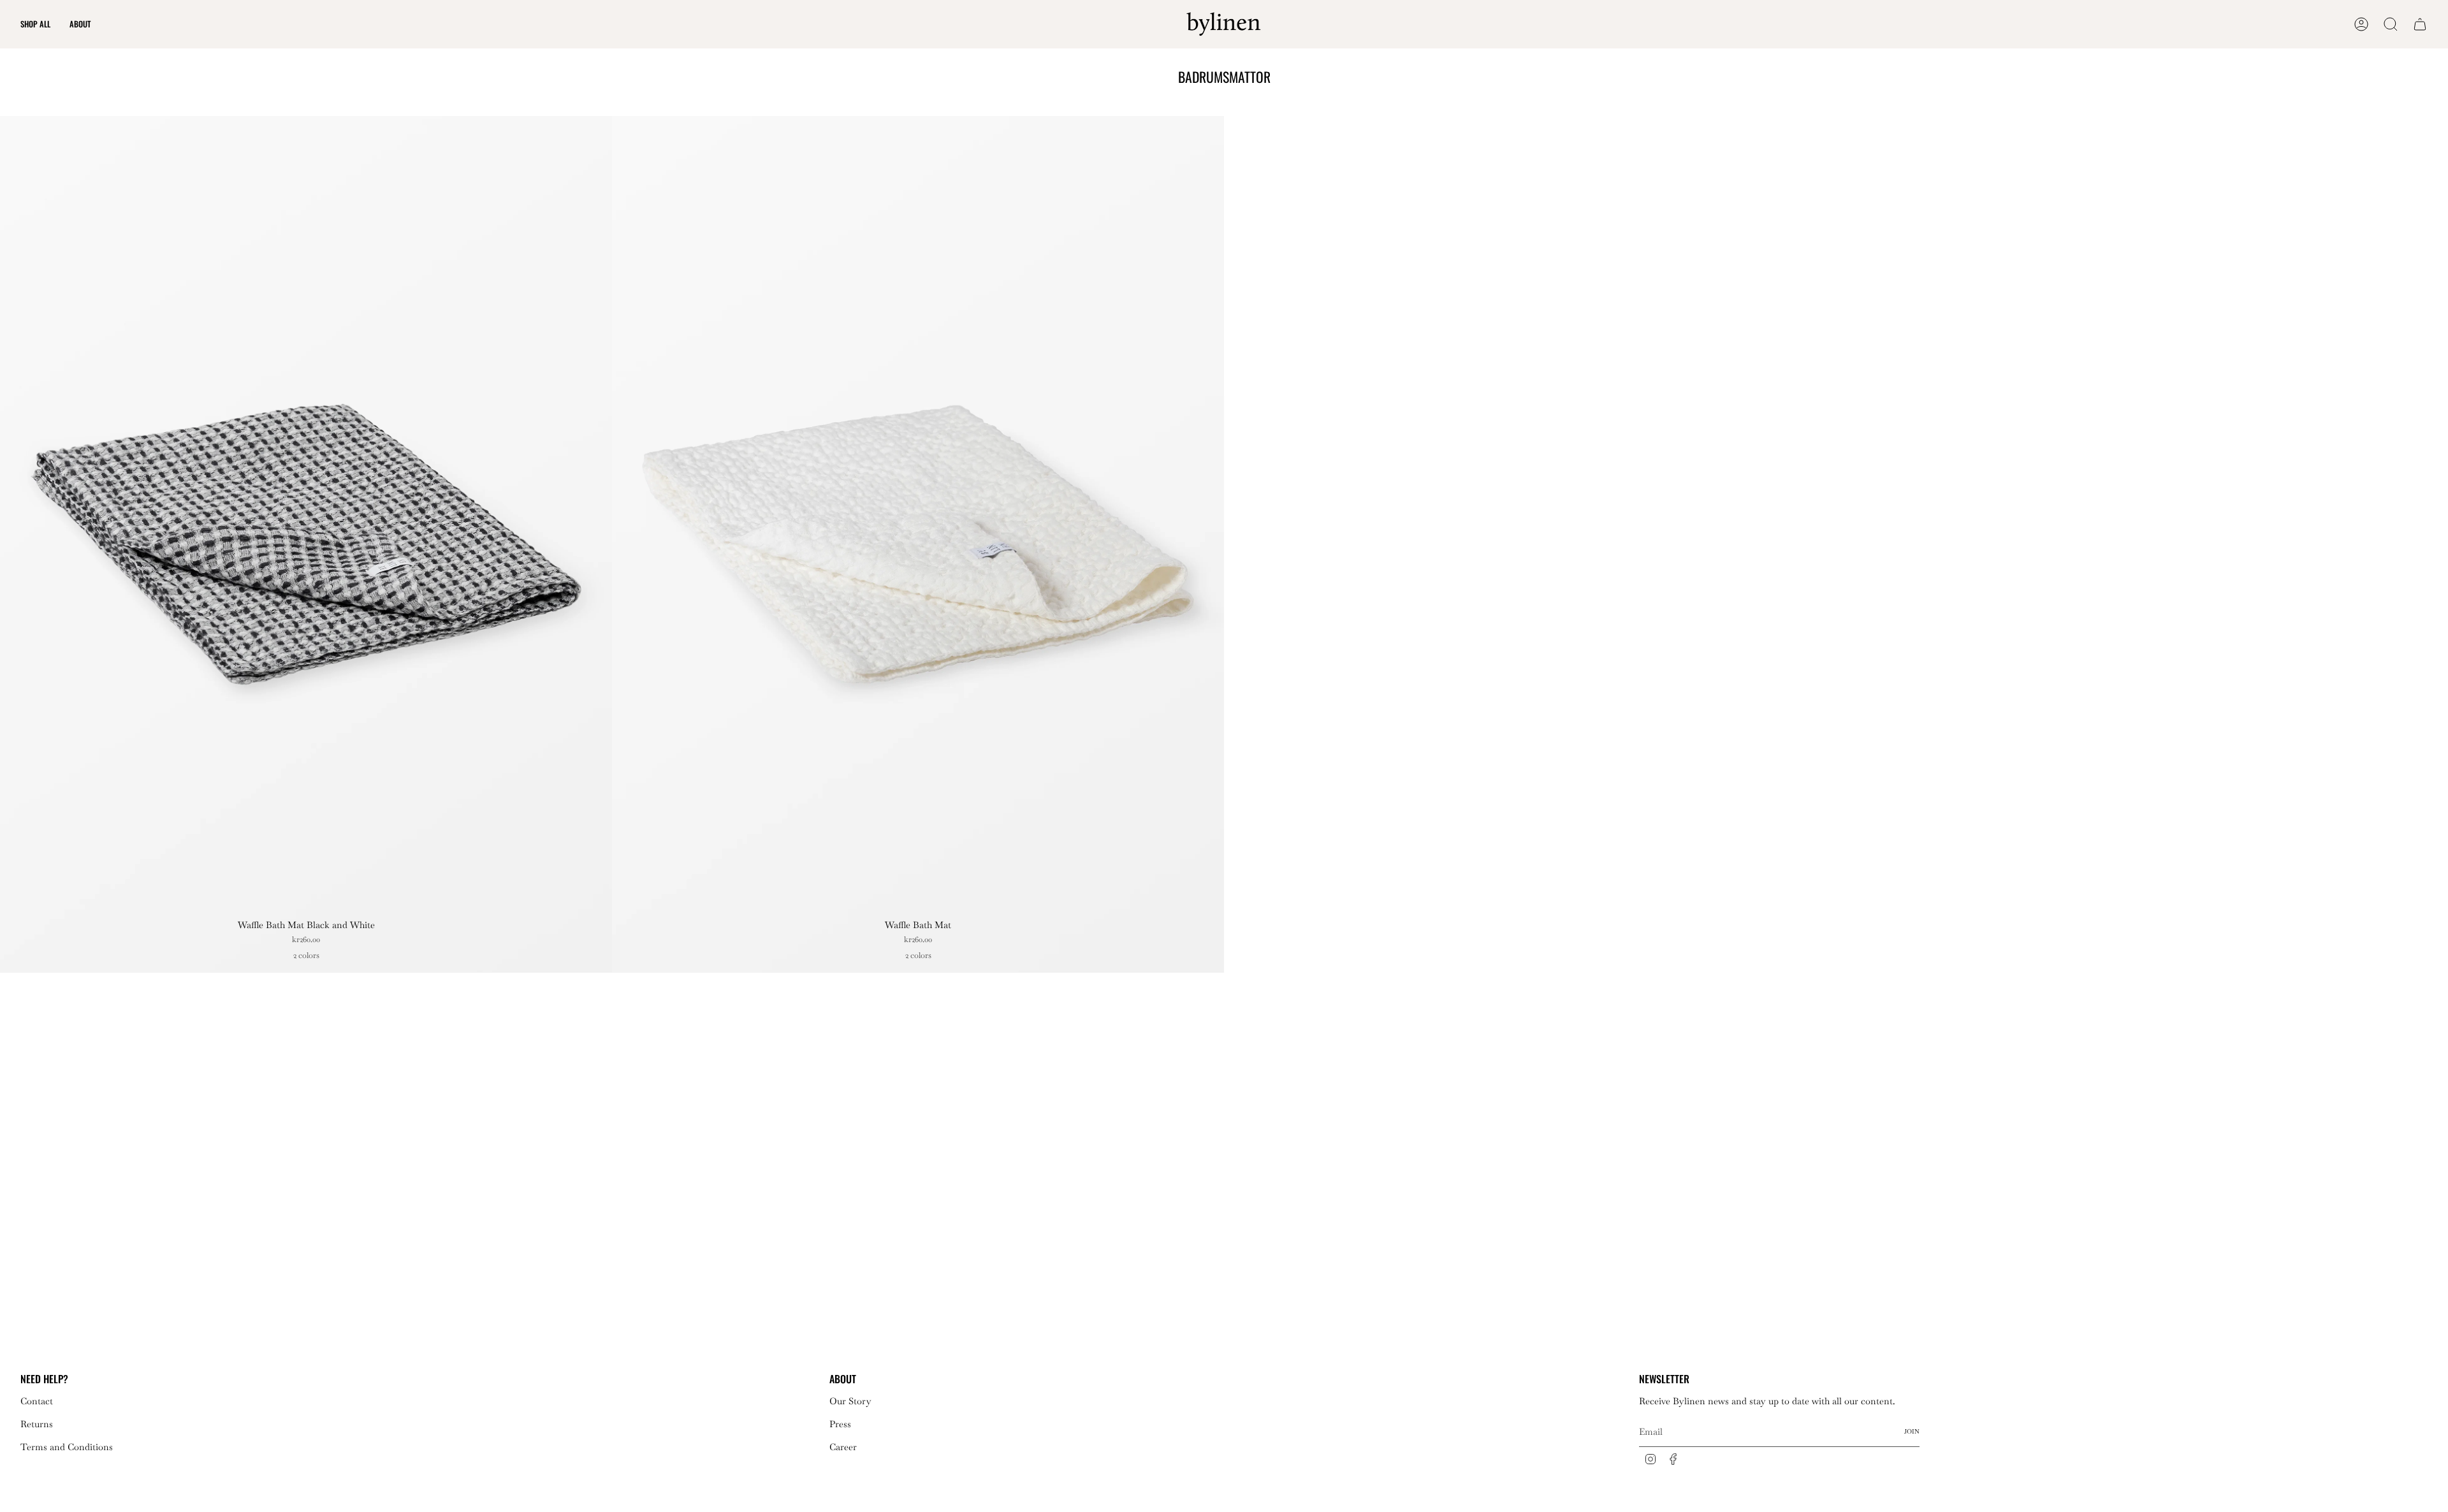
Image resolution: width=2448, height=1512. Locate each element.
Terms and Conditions (67, 1447)
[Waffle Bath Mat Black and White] (306, 544)
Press (840, 1424)
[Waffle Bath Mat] (918, 544)
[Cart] (2420, 24)
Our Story (850, 1401)
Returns (37, 1424)
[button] (35, 24)
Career (843, 1447)
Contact (37, 1401)
